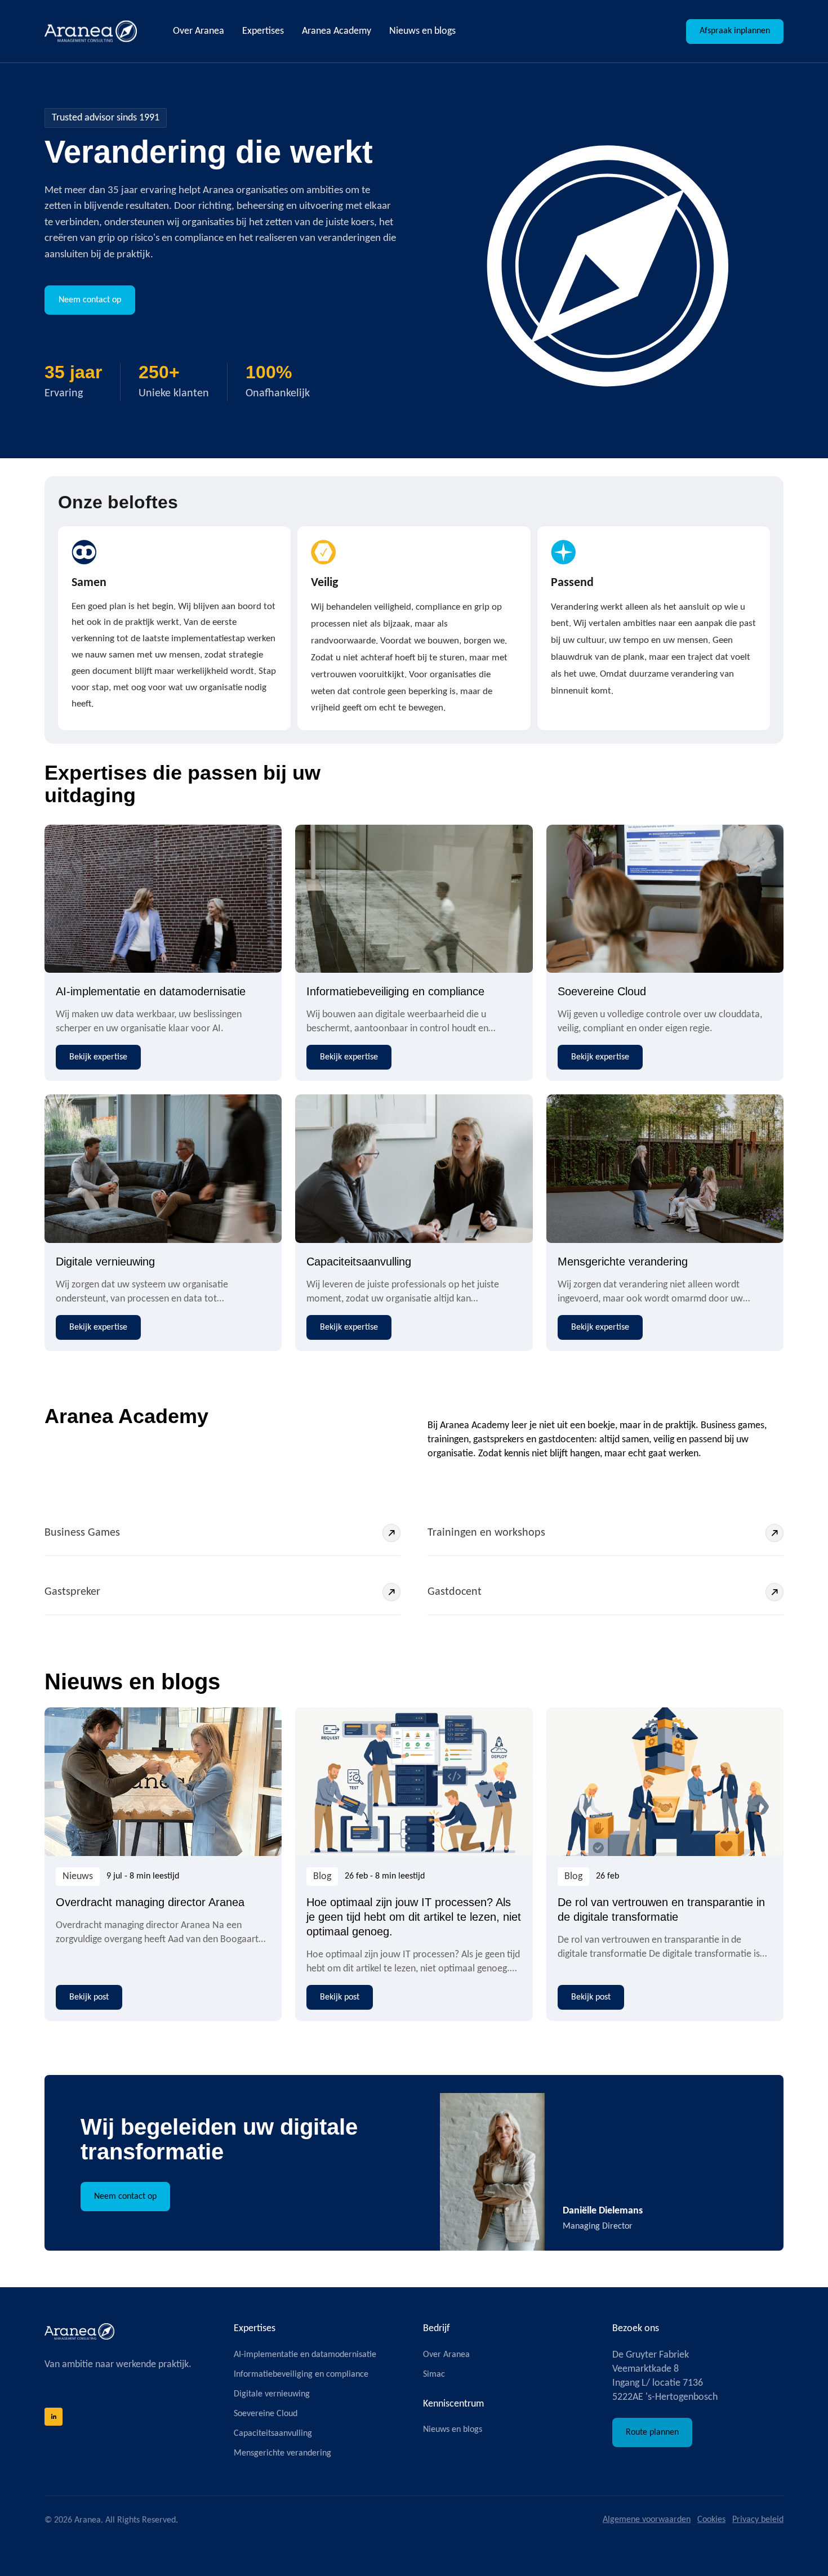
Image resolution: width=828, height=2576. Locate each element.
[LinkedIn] (54, 2417)
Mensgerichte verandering (623, 1262)
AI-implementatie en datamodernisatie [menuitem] (305, 2355)
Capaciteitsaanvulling (359, 1262)
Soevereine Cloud (602, 991)
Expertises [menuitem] (263, 31)
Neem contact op (90, 300)
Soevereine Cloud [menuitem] (266, 2414)
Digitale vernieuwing (105, 1262)
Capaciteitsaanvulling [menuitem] (273, 2434)
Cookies (711, 2520)
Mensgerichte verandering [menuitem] (282, 2453)
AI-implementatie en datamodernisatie (151, 991)
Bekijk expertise (98, 1057)
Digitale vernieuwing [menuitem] (272, 2394)
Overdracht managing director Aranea (150, 1902)
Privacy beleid (758, 2520)
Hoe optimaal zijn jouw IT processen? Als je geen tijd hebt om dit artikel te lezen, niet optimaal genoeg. (414, 1917)
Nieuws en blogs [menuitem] (422, 31)
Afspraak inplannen (735, 31)
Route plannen (652, 2432)
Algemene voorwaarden (647, 2520)
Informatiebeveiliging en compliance (395, 991)
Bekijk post (89, 1997)
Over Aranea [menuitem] (199, 31)
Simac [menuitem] (434, 2374)
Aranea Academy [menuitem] (337, 31)
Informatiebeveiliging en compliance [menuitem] (301, 2374)
